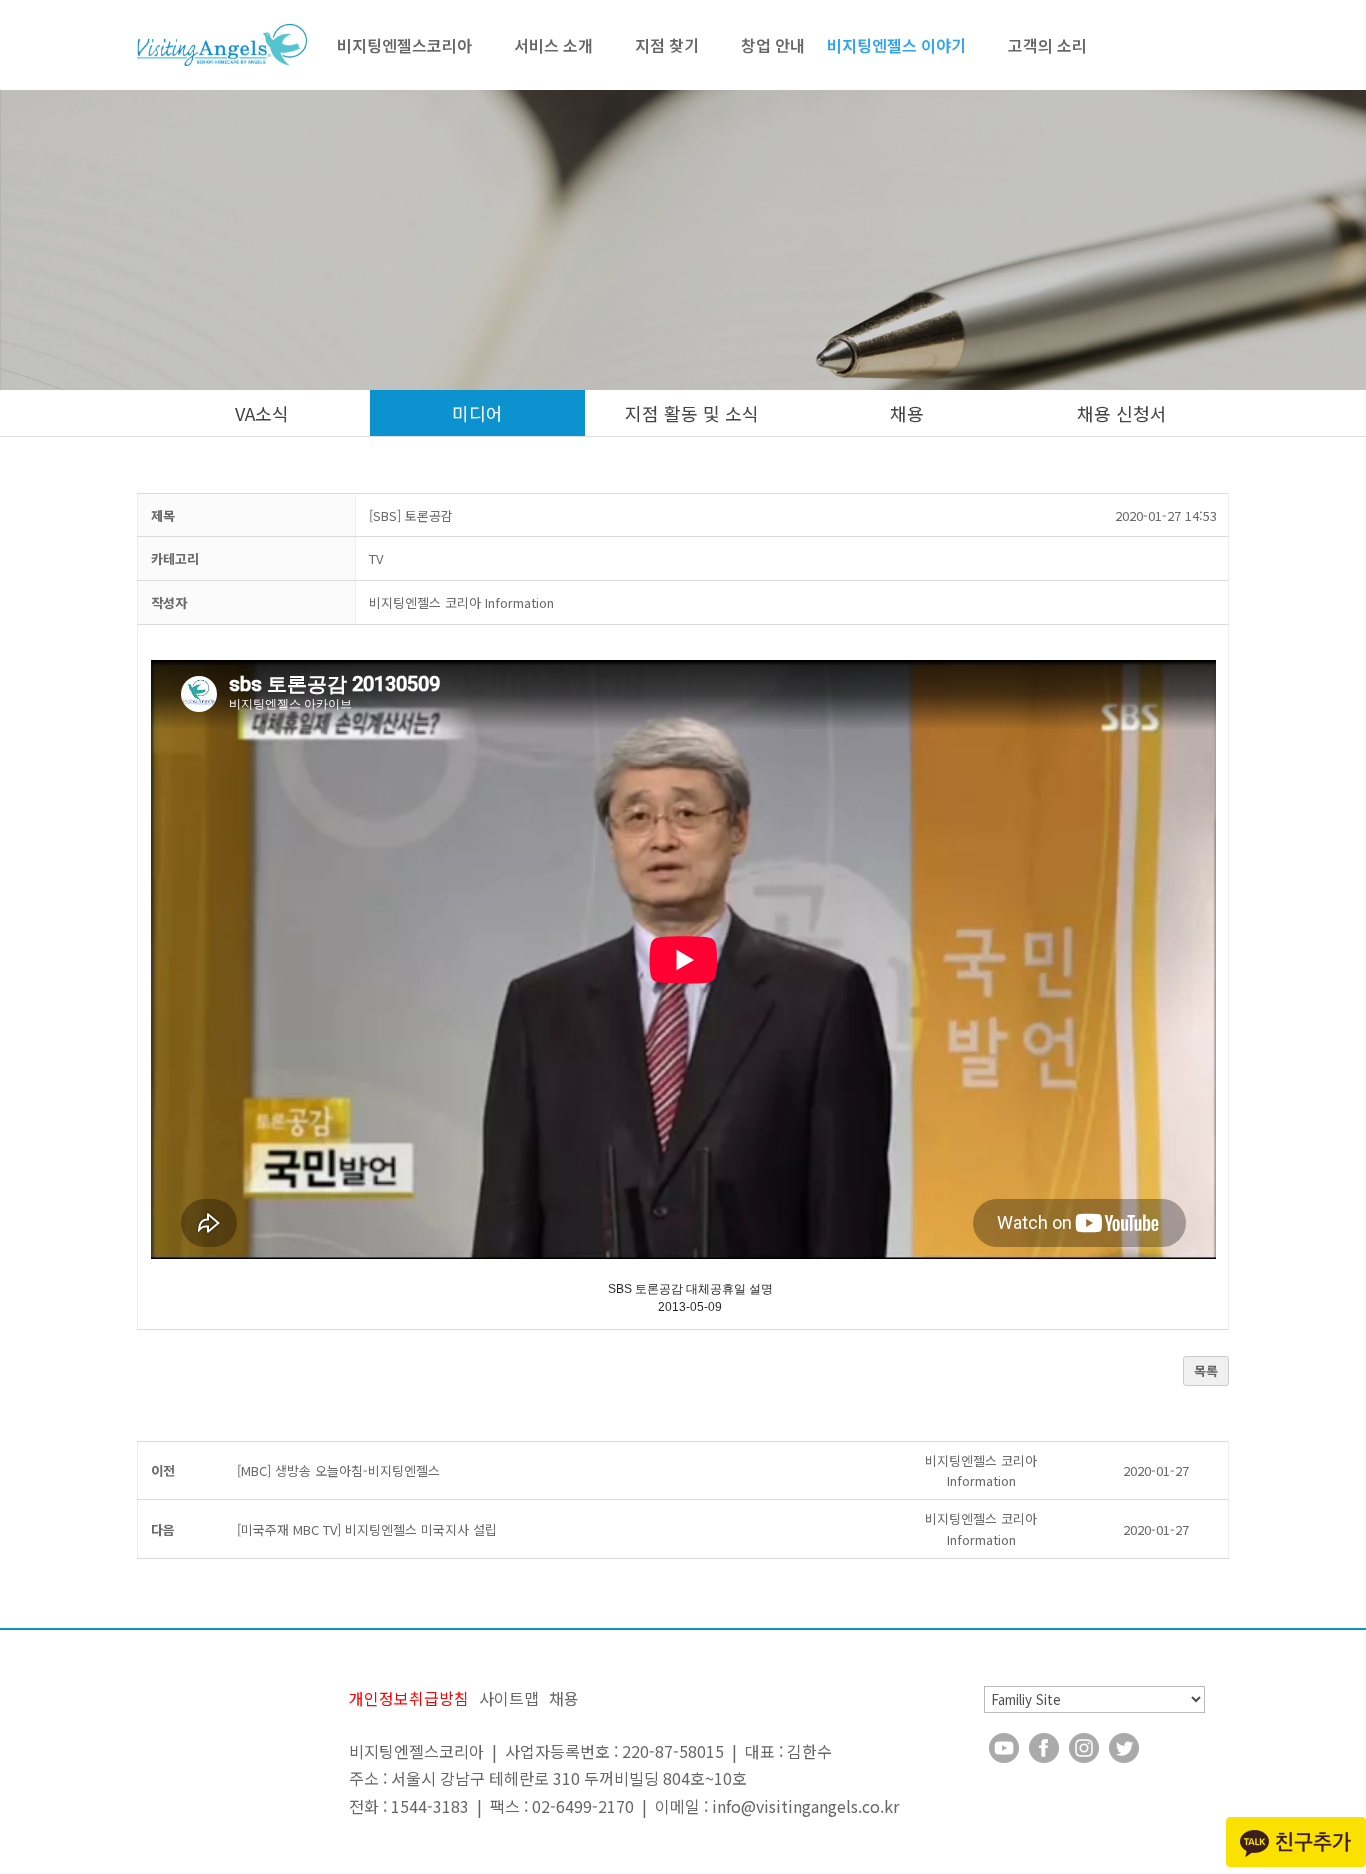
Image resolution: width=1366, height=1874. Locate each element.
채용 (907, 413)
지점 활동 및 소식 (692, 413)
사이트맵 (509, 1698)
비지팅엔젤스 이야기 (896, 45)
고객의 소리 (1047, 45)
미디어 (477, 413)
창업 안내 (773, 45)
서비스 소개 (553, 45)
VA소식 (262, 413)
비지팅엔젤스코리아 (404, 45)
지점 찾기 (667, 45)
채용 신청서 (1122, 413)
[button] (461, 602)
